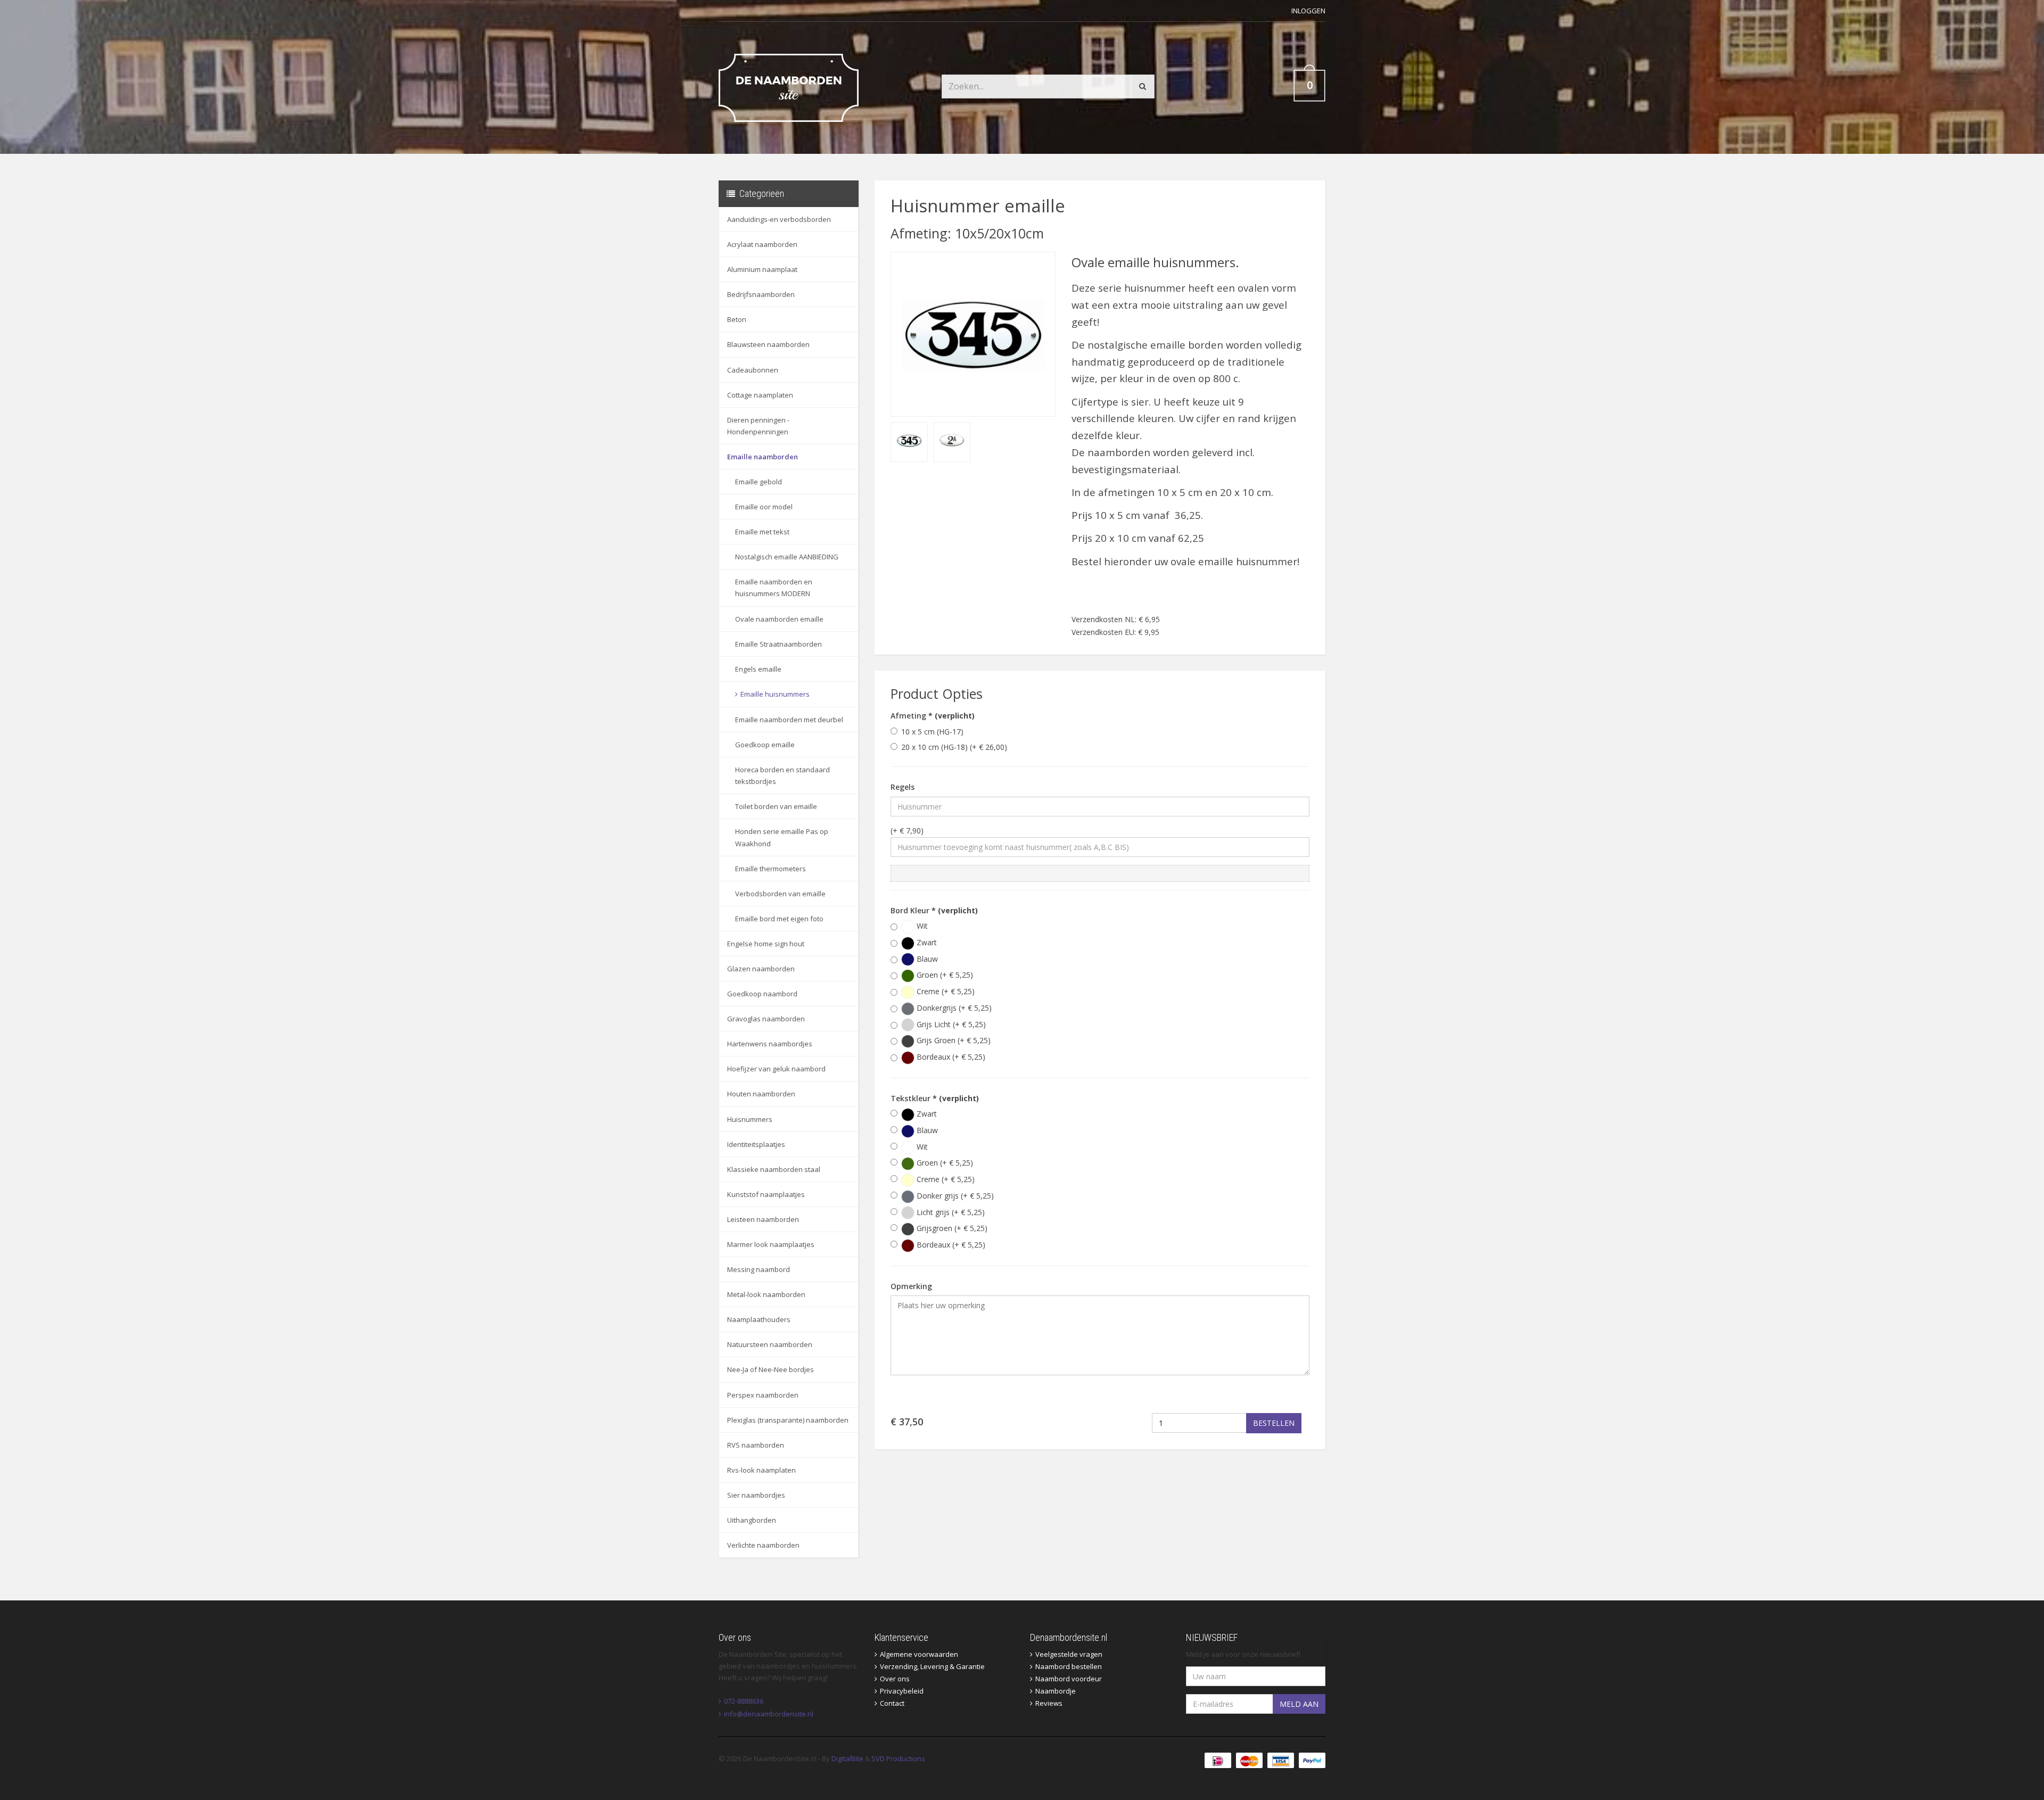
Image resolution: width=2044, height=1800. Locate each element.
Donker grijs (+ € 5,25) (954, 1196)
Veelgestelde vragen (1069, 1654)
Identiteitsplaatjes (756, 1144)
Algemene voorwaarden (919, 1654)
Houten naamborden (761, 1094)
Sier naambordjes (756, 1495)
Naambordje (1056, 1691)
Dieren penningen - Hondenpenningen (758, 426)
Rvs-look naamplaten (761, 1470)
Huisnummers (750, 1119)
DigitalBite (847, 1758)
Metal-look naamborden (766, 1294)
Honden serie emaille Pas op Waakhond (782, 837)
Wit (921, 926)
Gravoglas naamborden (766, 1019)
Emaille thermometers (770, 869)
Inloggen (1308, 11)
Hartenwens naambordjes (770, 1044)
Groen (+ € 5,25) (944, 975)
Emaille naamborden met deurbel (789, 720)
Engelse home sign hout (766, 944)
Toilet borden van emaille (776, 806)
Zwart (926, 942)
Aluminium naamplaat (762, 269)
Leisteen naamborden (763, 1219)
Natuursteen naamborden (770, 1344)
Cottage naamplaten (760, 395)
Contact (892, 1703)
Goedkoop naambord (762, 994)
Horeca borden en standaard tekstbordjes (782, 775)
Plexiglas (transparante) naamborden (788, 1420)
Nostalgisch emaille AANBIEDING (787, 557)
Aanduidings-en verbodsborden (779, 219)
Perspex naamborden (763, 1395)
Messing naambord (759, 1269)
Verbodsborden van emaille (780, 894)
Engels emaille (758, 669)
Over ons (895, 1679)
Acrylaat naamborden (762, 244)
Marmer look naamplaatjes (771, 1244)
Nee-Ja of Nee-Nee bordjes (770, 1369)
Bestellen (1274, 1423)
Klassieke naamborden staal (774, 1169)
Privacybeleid (902, 1691)
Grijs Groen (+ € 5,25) (953, 1040)
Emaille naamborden (763, 457)
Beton (737, 319)
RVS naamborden (756, 1445)
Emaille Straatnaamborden (778, 644)
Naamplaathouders (759, 1319)
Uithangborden (752, 1520)
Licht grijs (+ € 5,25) (950, 1212)
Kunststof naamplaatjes (766, 1194)
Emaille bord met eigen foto (779, 919)
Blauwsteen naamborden (768, 344)
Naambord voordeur (1069, 1679)
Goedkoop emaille (765, 745)
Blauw (926, 959)
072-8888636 (744, 1701)
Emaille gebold (759, 482)
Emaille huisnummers (775, 694)
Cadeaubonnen (753, 370)
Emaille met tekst (762, 532)
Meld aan (1299, 1704)
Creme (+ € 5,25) (945, 991)
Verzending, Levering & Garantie (932, 1666)
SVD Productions (898, 1758)
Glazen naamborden (761, 969)
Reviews (1049, 1703)
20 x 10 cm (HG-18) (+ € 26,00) (954, 747)
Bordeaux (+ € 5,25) (950, 1057)
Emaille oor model (764, 507)
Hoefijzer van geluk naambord (776, 1069)
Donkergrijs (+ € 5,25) (953, 1008)
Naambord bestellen (1069, 1666)
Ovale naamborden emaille (779, 619)
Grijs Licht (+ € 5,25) (950, 1024)
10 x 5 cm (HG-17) (932, 732)
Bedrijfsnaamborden (761, 294)
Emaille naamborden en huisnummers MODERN (774, 588)
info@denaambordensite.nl (769, 1714)
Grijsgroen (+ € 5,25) (951, 1228)
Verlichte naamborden (763, 1545)
